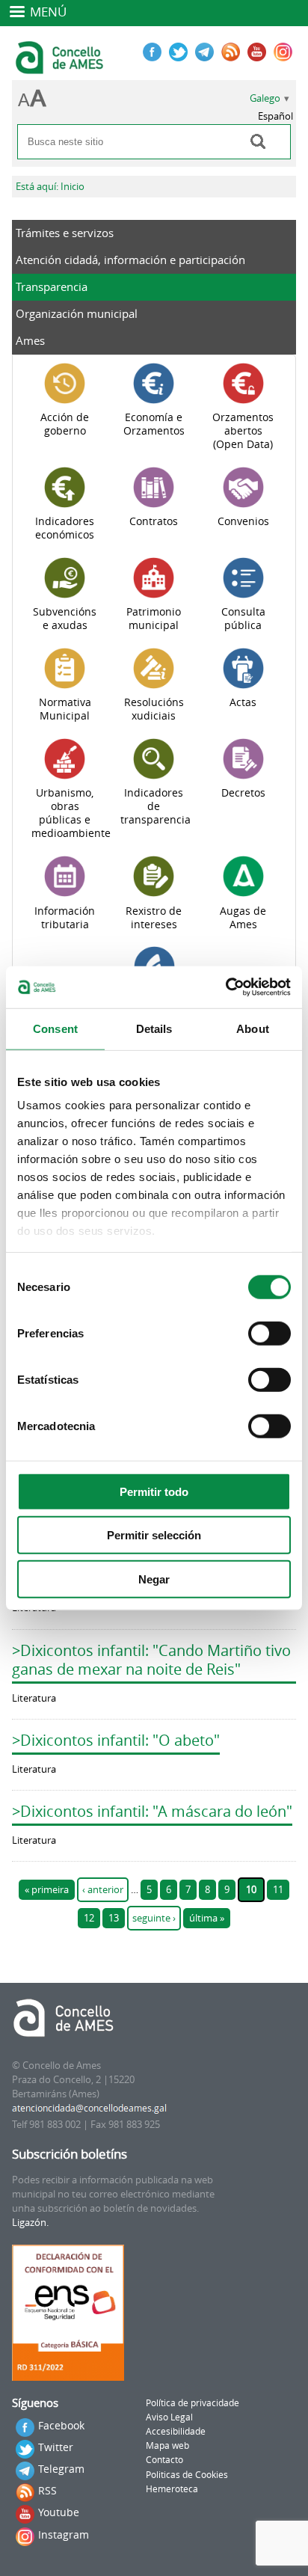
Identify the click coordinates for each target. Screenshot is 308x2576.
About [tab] (253, 1028)
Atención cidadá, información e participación (130, 260)
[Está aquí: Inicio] (61, 67)
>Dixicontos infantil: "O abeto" (116, 1740)
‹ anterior (103, 1890)
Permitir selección (154, 1535)
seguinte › (154, 1918)
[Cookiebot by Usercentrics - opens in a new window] (225, 987)
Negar (154, 1579)
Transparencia (52, 286)
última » (207, 1918)
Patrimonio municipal (154, 619)
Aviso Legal (169, 2417)
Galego (265, 98)
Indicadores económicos (65, 528)
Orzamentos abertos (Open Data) (243, 431)
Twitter (56, 2447)
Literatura (34, 1698)
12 (89, 1918)
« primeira (47, 1890)
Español (275, 116)
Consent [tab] (55, 1028)
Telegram (61, 2469)
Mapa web (167, 2445)
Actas (243, 702)
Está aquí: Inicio (50, 187)
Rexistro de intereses (154, 918)
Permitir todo (154, 1491)
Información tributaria (65, 918)
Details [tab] (154, 1028)
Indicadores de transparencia (155, 806)
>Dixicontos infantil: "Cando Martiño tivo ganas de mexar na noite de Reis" (151, 1660)
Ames (30, 340)
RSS (47, 2490)
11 (278, 1890)
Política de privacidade (192, 2403)
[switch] (269, 1333)
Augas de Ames (243, 918)
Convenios (243, 521)
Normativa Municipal (65, 709)
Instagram (64, 2534)
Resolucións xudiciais (154, 709)
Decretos (243, 793)
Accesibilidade (176, 2431)
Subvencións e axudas (65, 619)
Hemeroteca (172, 2489)
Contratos (154, 521)
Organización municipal (77, 313)
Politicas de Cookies (187, 2475)
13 (114, 1918)
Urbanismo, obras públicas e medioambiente (71, 813)
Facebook (61, 2425)
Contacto (164, 2460)
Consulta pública (243, 619)
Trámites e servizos (65, 233)
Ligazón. (30, 2223)
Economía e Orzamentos (154, 424)
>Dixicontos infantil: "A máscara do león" (152, 1811)
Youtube (59, 2512)
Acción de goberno (65, 424)
